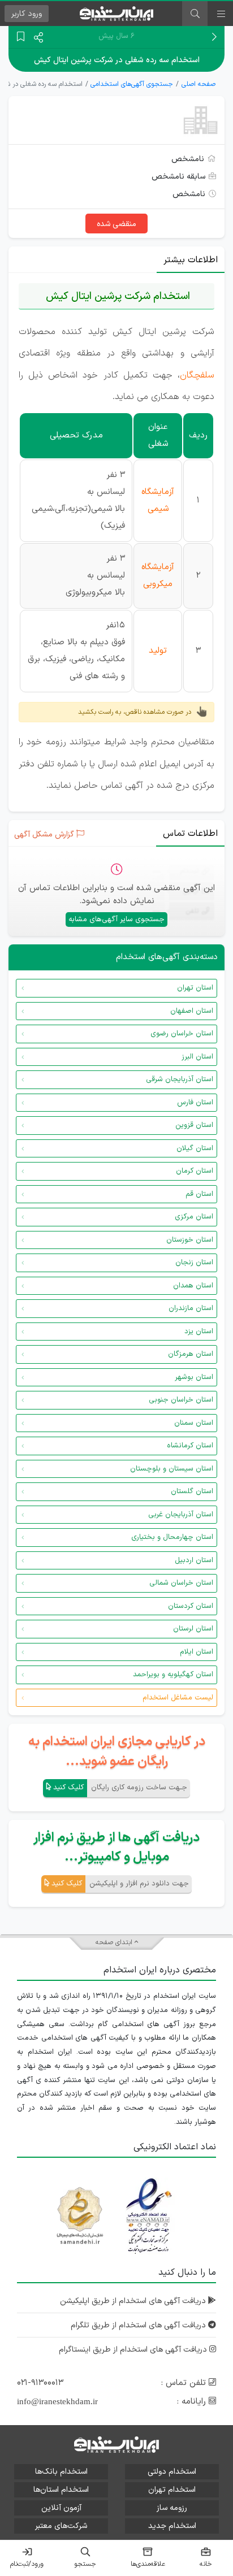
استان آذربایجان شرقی (180, 1079)
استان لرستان (193, 1629)
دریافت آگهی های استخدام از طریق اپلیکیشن (134, 2301)
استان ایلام (197, 1652)
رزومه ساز (172, 2508)
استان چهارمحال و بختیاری (172, 1537)
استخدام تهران (172, 2490)
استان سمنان (194, 1423)
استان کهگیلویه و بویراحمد (173, 1675)
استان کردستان (191, 1606)
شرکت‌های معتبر (61, 2526)
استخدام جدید (172, 2526)
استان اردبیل (194, 1560)
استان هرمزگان (191, 1354)
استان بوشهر (194, 1377)
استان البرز (197, 1057)
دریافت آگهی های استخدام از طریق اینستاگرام (134, 2350)
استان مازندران (191, 1308)
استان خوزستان (190, 1240)
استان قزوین (194, 1125)
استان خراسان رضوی (182, 1034)
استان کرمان (195, 1171)
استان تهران (195, 988)
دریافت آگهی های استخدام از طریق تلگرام (139, 2325)
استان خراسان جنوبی (181, 1400)
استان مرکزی (194, 1217)
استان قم (199, 1194)
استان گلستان (192, 1491)
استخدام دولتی (172, 2472)
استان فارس (195, 1103)
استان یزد (199, 1332)
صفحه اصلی (199, 84)
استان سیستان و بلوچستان (172, 1469)
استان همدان (193, 1286)
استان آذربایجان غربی (181, 1515)
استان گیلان (195, 1148)
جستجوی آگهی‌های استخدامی (132, 84)
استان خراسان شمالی (181, 1583)
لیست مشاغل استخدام (178, 1698)
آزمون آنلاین (61, 2508)
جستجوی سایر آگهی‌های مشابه (116, 920)
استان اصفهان (192, 1011)
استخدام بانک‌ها (61, 2472)
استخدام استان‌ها (61, 2490)
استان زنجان (194, 1263)
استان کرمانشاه (190, 1446)
